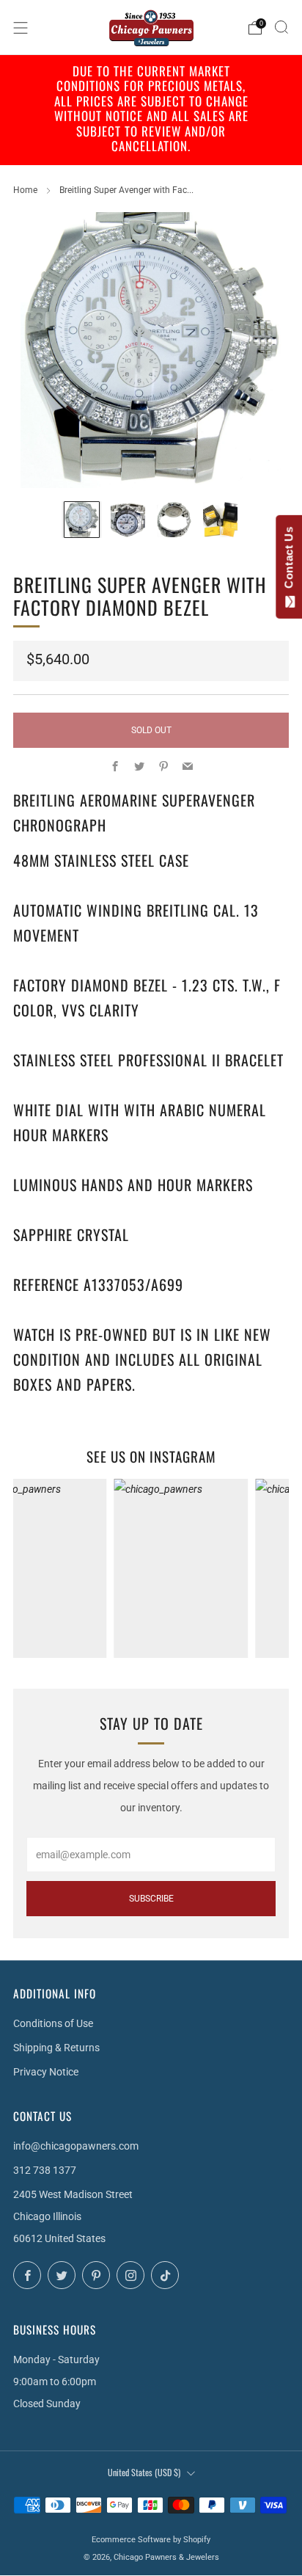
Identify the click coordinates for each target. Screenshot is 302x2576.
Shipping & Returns (56, 2048)
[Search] (281, 27)
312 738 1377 (45, 2170)
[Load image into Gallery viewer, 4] (220, 519)
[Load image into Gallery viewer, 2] (128, 519)
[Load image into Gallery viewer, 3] (174, 519)
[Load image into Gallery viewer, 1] (82, 519)
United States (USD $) (144, 2472)
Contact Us (288, 561)
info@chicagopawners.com (76, 2146)
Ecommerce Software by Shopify (151, 2540)
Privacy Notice (46, 2072)
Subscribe (151, 1899)
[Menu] (21, 28)
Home (25, 190)
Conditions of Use (53, 2023)
